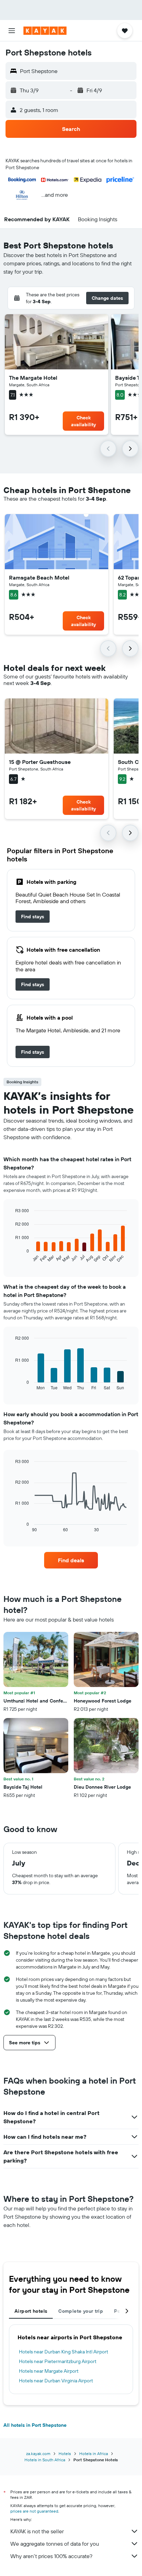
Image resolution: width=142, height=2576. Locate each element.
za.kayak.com (38, 2454)
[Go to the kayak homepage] (45, 31)
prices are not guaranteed (34, 2511)
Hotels (65, 2454)
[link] (33, 917)
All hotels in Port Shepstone (35, 2425)
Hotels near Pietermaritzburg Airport (58, 2361)
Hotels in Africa (94, 2454)
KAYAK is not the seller (37, 2531)
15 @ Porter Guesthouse (40, 762)
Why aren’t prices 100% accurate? (51, 2556)
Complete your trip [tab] (81, 2311)
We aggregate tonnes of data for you (55, 2544)
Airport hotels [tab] (31, 2311)
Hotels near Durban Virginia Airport (56, 2381)
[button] (12, 31)
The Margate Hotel (33, 378)
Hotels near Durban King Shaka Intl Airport (64, 2352)
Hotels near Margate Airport (49, 2371)
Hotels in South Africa (45, 2460)
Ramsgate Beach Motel (39, 577)
